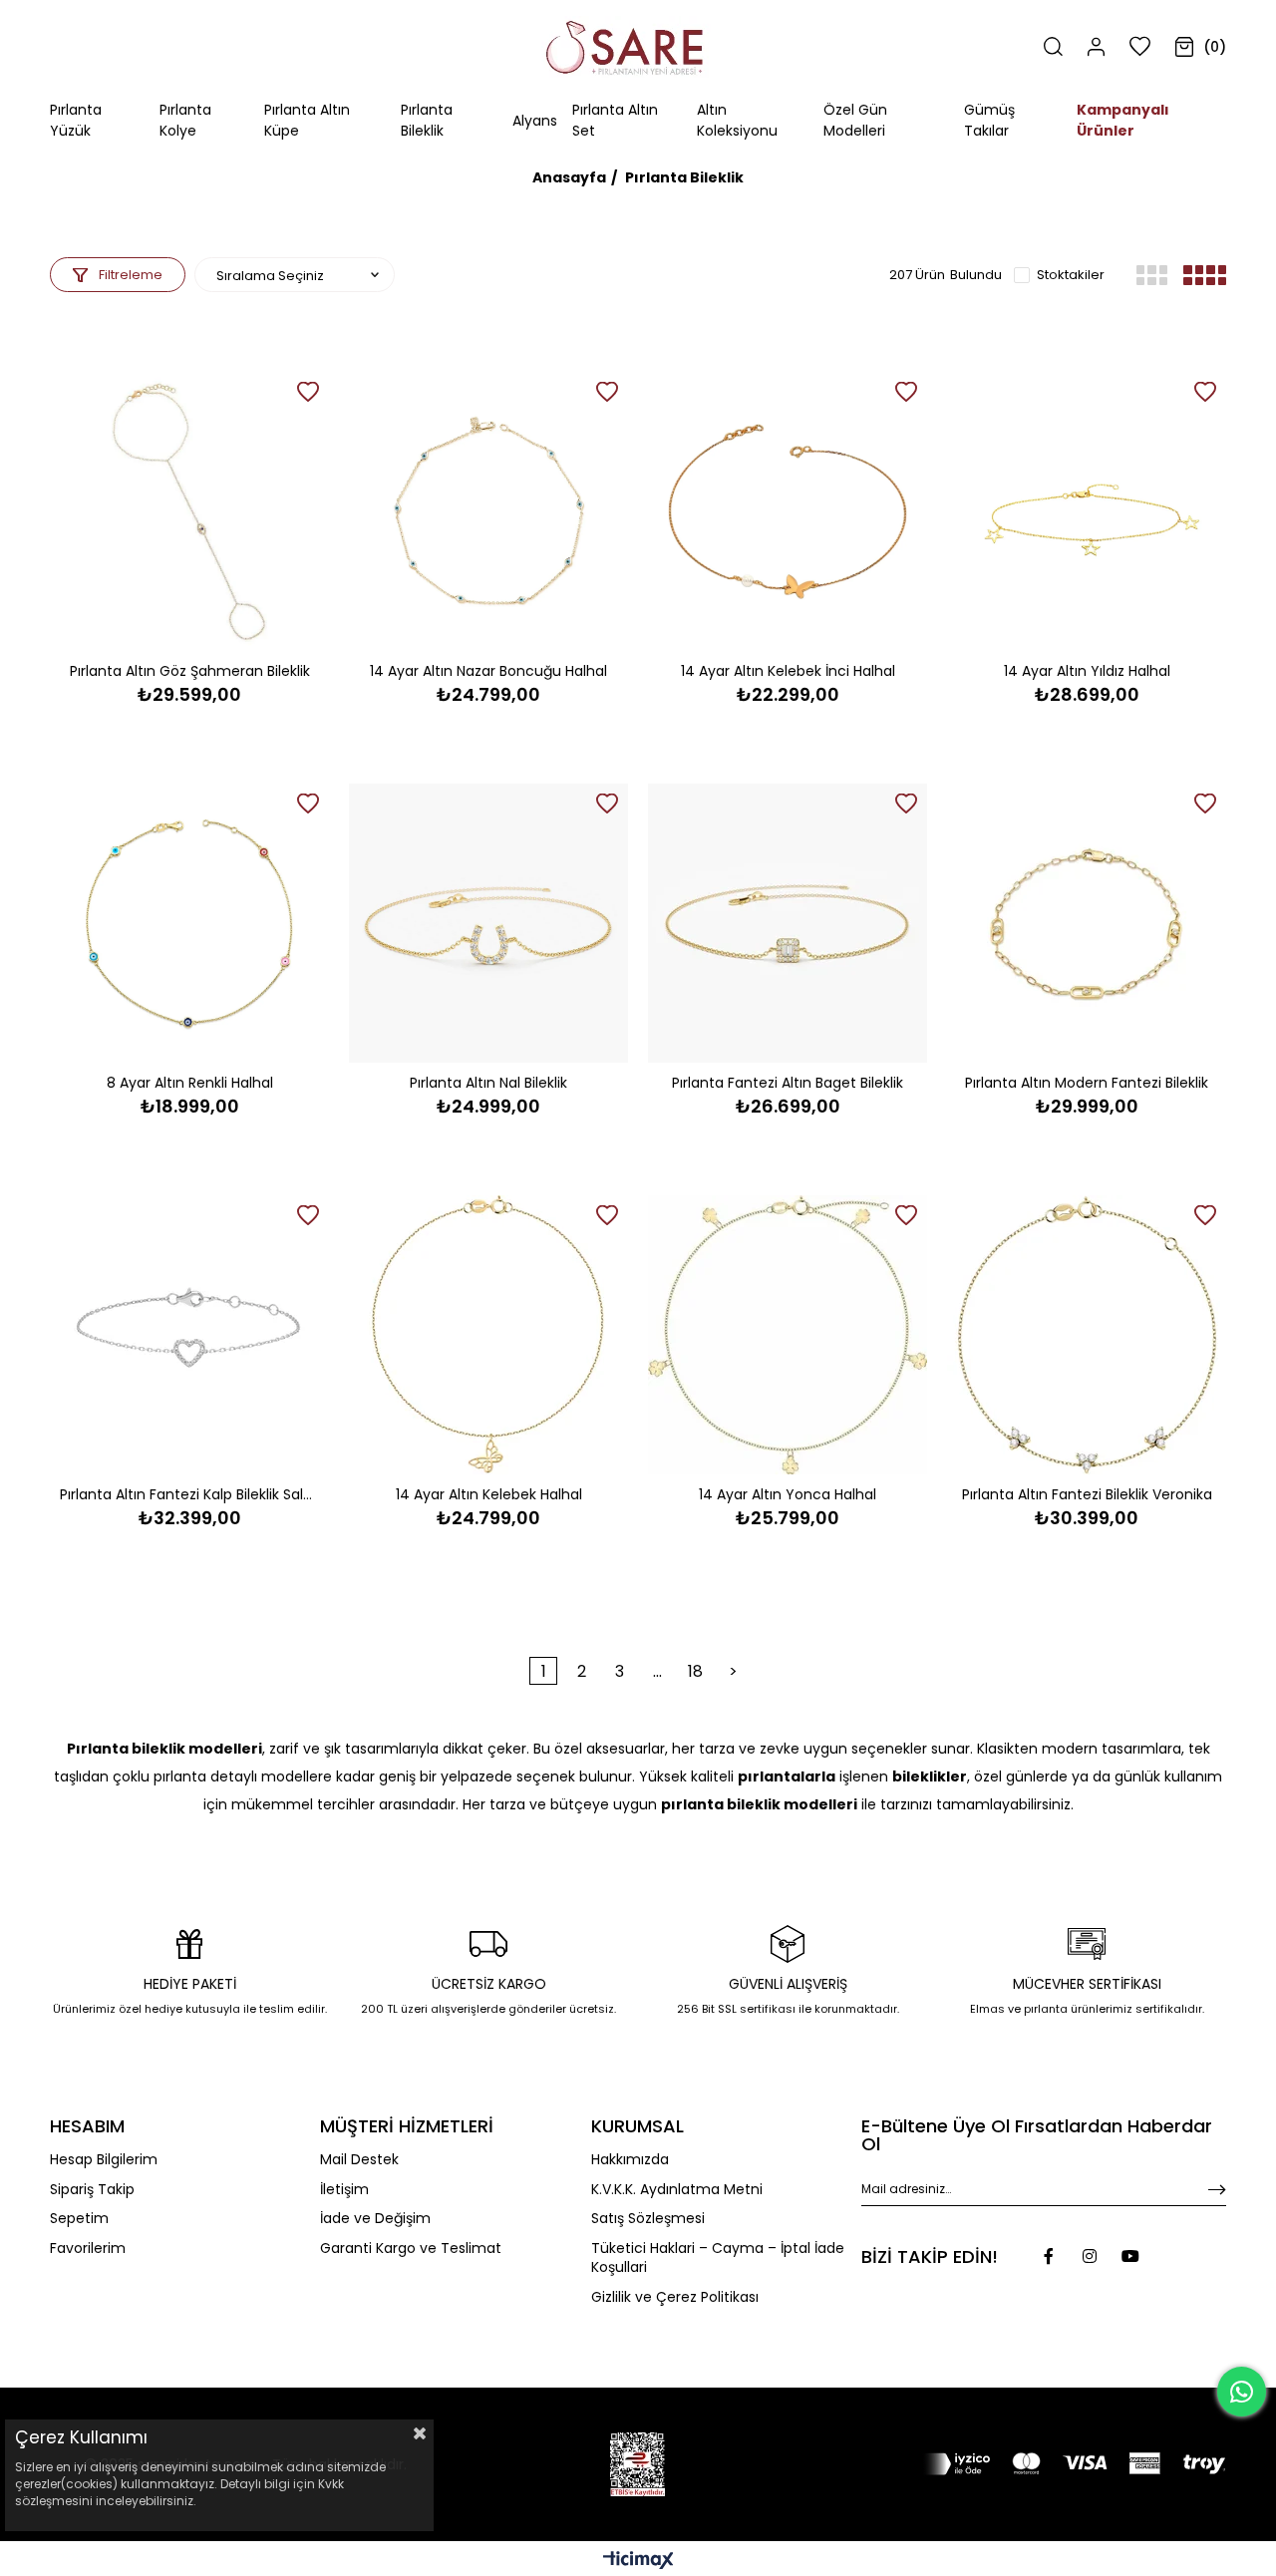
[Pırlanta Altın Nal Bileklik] (488, 923)
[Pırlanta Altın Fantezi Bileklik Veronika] (1087, 1335)
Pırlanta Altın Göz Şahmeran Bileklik (190, 671)
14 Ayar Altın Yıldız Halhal (1087, 671)
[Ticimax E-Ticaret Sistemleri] (638, 2562)
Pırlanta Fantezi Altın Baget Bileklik (788, 1083)
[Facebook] (1049, 2256)
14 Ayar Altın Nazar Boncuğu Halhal (488, 671)
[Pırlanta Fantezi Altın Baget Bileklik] (788, 923)
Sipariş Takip (92, 2190)
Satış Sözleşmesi (648, 2219)
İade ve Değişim (375, 2219)
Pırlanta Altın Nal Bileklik (488, 1083)
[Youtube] (1130, 2256)
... (657, 1671)
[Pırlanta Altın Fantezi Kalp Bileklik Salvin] (189, 1335)
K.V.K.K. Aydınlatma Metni (677, 2190)
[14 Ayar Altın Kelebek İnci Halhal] (788, 511)
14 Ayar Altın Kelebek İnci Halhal (788, 671)
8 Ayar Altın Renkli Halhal (190, 1083)
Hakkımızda (630, 2160)
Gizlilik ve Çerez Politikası (675, 2297)
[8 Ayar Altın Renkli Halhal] (189, 923)
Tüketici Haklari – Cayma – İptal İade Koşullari (718, 2258)
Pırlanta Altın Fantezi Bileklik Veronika (1087, 1494)
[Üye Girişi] (1096, 47)
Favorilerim (88, 2249)
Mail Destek (359, 2160)
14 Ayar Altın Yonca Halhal (788, 1494)
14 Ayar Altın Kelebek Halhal (489, 1494)
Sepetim (79, 2219)
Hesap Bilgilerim (104, 2160)
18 (695, 1671)
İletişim (344, 2190)
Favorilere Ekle (308, 392)
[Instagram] (1090, 2256)
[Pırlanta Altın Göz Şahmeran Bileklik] (189, 511)
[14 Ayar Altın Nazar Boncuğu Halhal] (488, 511)
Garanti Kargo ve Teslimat (411, 2249)
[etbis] (638, 2464)
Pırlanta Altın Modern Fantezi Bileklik (1087, 1083)
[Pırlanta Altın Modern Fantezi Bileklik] (1087, 923)
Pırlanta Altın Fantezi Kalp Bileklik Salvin (189, 1494)
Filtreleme (131, 275)
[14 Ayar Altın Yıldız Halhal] (1087, 511)
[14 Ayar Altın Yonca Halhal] (788, 1335)
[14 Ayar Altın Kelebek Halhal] (488, 1335)
